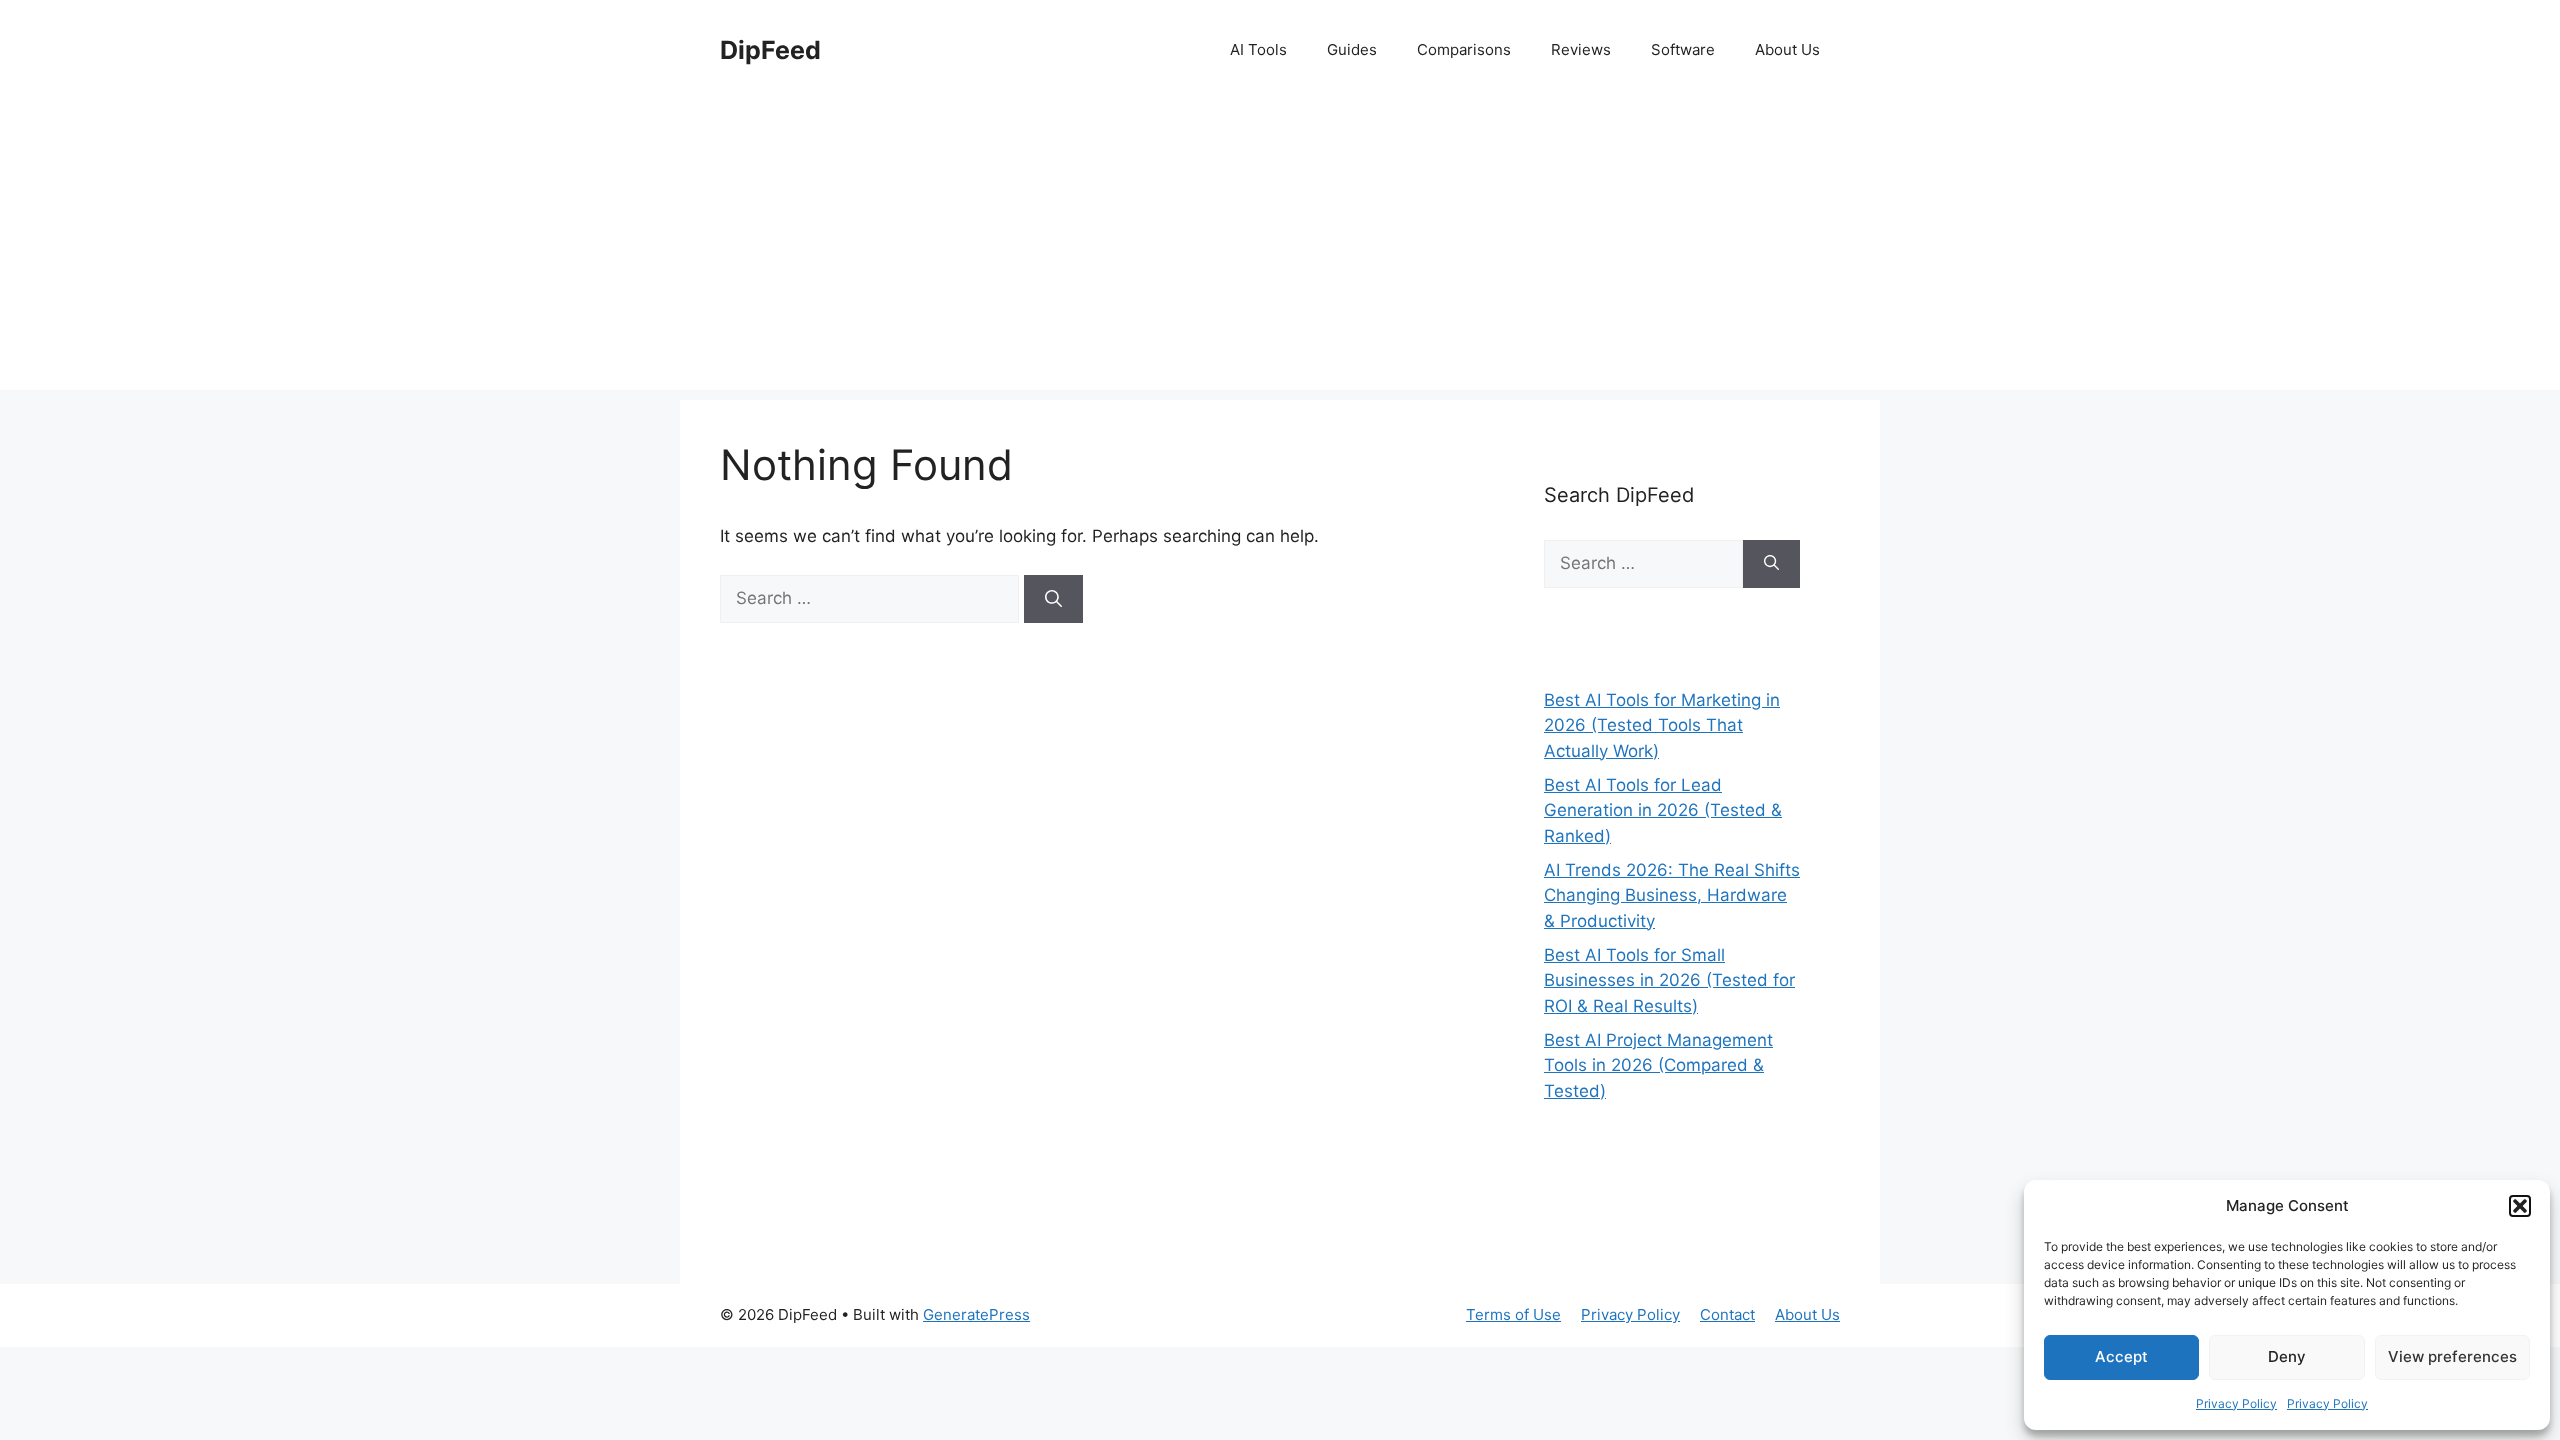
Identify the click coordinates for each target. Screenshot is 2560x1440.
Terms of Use (1513, 1314)
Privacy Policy (2236, 1403)
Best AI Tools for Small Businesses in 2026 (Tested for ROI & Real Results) (1669, 980)
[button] (2520, 1206)
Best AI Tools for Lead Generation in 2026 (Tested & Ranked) (1663, 810)
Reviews (1581, 49)
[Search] (1053, 599)
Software (1683, 49)
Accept (2121, 1356)
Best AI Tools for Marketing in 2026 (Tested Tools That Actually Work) (1662, 725)
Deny (2287, 1356)
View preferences (2452, 1356)
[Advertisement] (1280, 250)
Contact (1727, 1314)
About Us (1787, 49)
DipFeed (770, 50)
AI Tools (1258, 49)
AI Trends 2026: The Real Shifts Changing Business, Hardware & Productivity (1672, 895)
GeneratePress (976, 1314)
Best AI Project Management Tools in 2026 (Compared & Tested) (1658, 1065)
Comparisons (1464, 49)
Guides (1352, 49)
